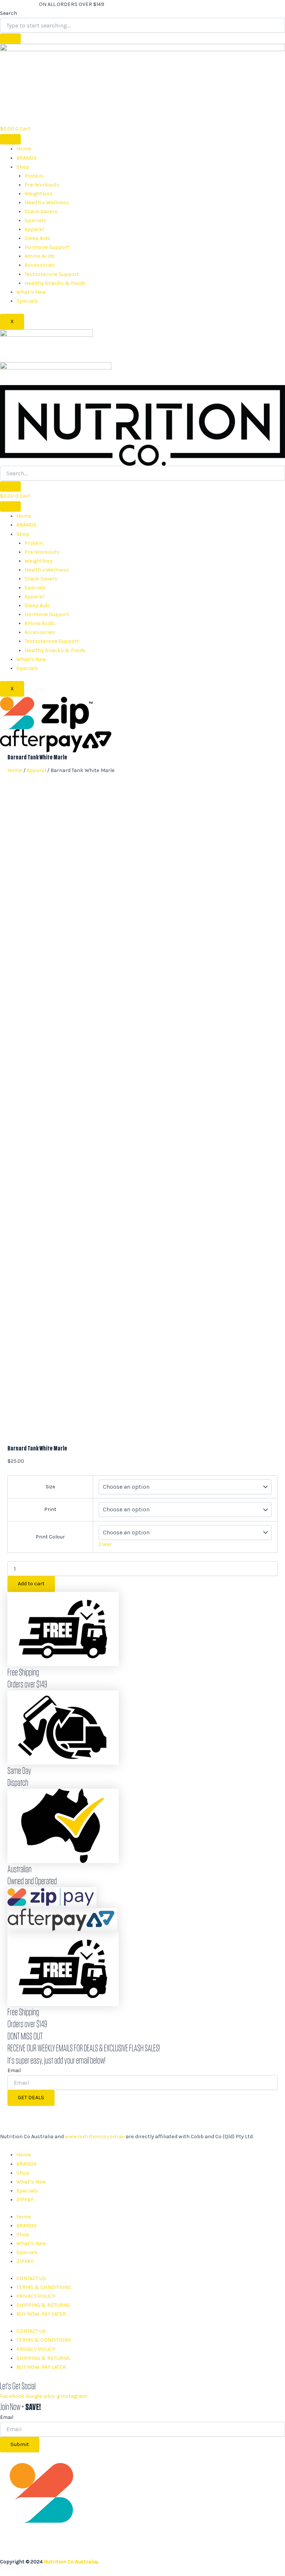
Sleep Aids (37, 238)
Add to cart (31, 1584)
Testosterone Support (52, 274)
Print (50, 1509)
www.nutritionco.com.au (95, 2137)
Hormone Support (47, 247)
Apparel (34, 229)
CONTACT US (31, 2278)
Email (14, 2070)
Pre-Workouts (42, 185)
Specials (35, 220)
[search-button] (10, 486)
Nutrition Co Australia (71, 2562)
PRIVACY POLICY (36, 2296)
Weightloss (39, 194)
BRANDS (27, 158)
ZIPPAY (25, 2200)
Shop (23, 167)
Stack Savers (41, 211)
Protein (34, 176)
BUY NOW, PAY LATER (41, 2314)
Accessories (40, 265)
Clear (105, 1544)
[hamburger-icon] (10, 139)
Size (50, 1487)
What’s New (31, 292)
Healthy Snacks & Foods (55, 283)
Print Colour (50, 1537)
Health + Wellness (47, 203)
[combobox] (142, 25)
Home (24, 149)
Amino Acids (40, 256)
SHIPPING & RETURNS (43, 2305)
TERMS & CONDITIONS (44, 2287)
